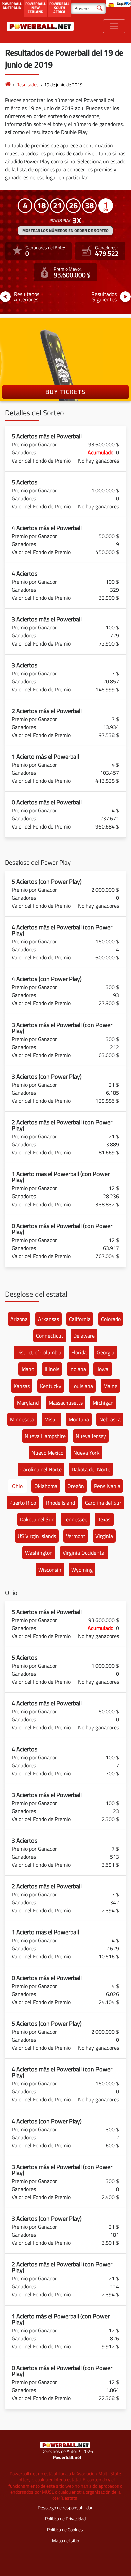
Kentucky (51, 1386)
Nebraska (110, 1419)
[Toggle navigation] (114, 26)
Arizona (19, 1319)
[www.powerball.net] (40, 26)
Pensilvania (107, 1486)
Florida (79, 1352)
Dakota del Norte (91, 1469)
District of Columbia (39, 1352)
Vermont (76, 1536)
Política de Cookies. (65, 2529)
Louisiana (82, 1386)
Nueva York (86, 1453)
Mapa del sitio (65, 2540)
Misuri (51, 1419)
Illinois (52, 1369)
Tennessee (76, 1519)
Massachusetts (66, 1403)
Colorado (111, 1319)
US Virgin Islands (37, 1536)
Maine (110, 1386)
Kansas (22, 1386)
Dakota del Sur (37, 1519)
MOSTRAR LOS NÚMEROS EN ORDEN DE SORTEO (65, 231)
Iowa (103, 1369)
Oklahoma (46, 1486)
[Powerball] (8, 85)
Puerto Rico (23, 1503)
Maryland (28, 1403)
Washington (39, 1553)
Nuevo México (47, 1453)
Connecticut (50, 1336)
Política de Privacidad (65, 2518)
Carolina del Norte (41, 1469)
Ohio (17, 1486)
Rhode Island (60, 1503)
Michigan (103, 1403)
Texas (104, 1519)
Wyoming (82, 1570)
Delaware (84, 1336)
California (80, 1319)
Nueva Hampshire (45, 1436)
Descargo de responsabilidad (65, 2507)
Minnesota (22, 1419)
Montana (79, 1419)
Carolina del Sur (103, 1503)
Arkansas (48, 1319)
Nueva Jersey (91, 1436)
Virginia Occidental (84, 1553)
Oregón (76, 1486)
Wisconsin (50, 1570)
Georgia (106, 1352)
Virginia (104, 1536)
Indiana (78, 1369)
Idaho (28, 1369)
